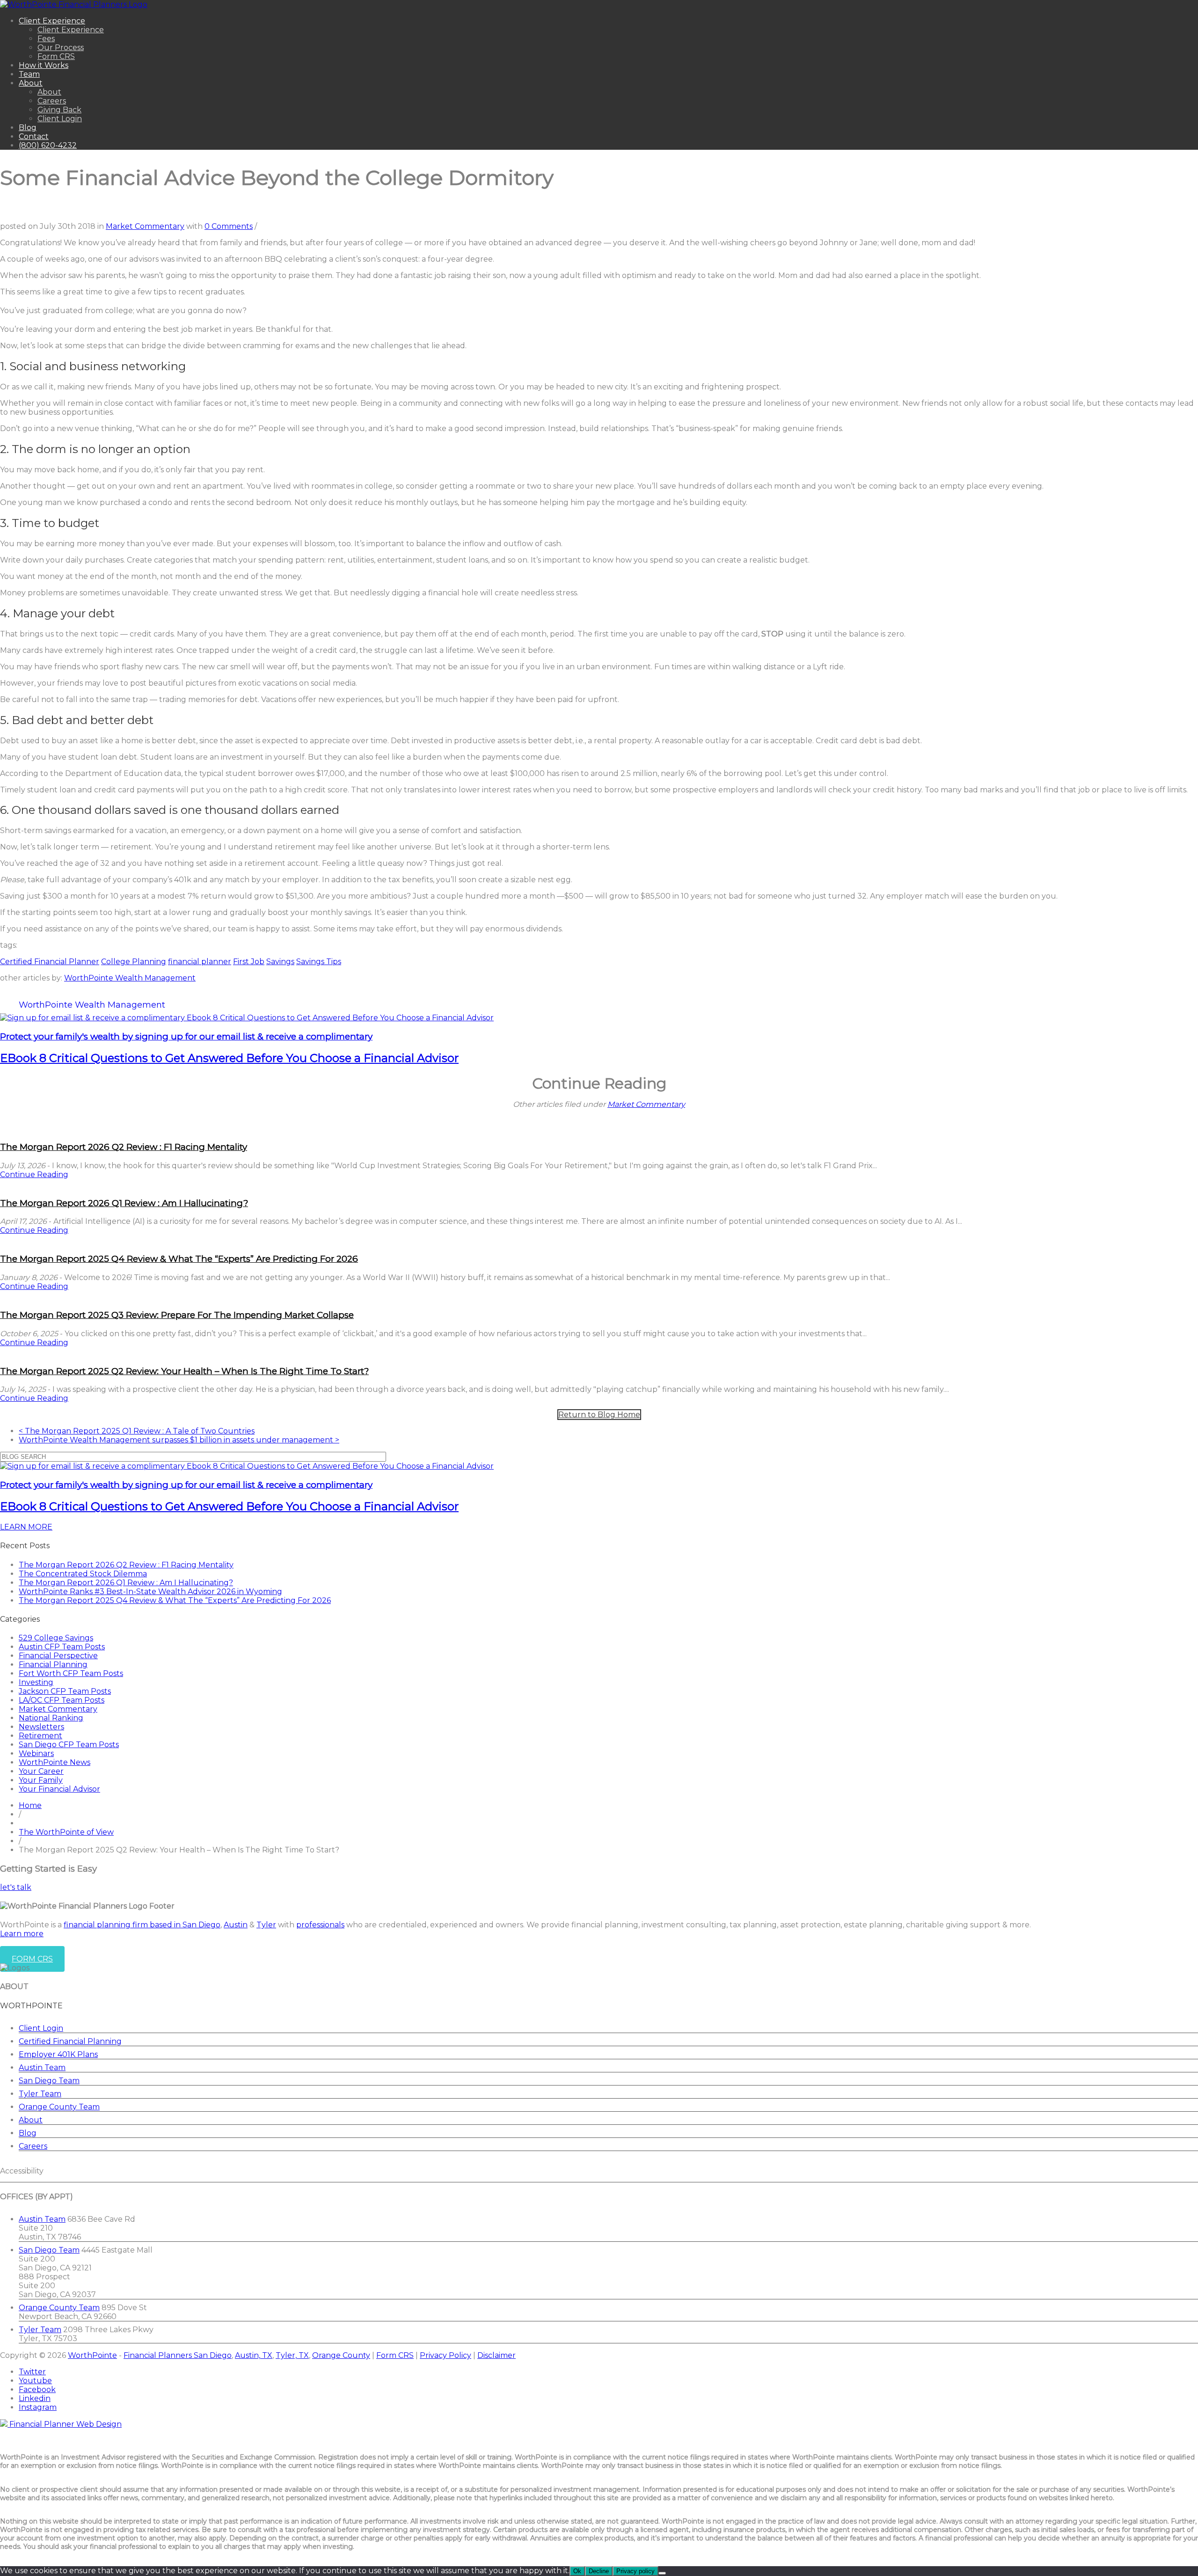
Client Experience (52, 21)
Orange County (341, 2355)
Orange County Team (59, 2107)
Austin (236, 1925)
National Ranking (51, 1718)
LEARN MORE (26, 1527)
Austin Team (42, 2067)
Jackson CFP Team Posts (65, 1691)
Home (30, 1805)
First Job (249, 962)
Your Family (41, 1780)
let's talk (16, 1887)
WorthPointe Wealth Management (130, 978)
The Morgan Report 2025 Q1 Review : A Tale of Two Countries (137, 1431)
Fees (46, 39)
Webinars (36, 1753)
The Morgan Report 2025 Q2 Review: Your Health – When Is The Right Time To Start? (184, 1371)
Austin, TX (254, 2355)
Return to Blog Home (599, 1415)
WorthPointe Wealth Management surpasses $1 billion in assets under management (179, 1440)
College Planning (134, 962)
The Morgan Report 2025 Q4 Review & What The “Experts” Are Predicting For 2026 (179, 1259)
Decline (599, 2571)
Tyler (266, 1925)
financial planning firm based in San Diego (142, 1925)
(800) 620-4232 (48, 145)
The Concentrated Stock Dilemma (83, 1574)
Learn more (22, 1934)
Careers (52, 101)
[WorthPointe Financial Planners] (74, 4)
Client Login (60, 119)
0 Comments (229, 226)
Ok (577, 2571)
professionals (320, 1925)
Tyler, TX (292, 2355)
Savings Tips (319, 962)
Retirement (40, 1736)
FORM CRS (32, 1959)
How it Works (44, 65)
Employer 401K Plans (58, 2054)
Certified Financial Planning (70, 2041)
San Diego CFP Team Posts (69, 1745)
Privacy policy (636, 2571)
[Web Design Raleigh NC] (5, 2424)
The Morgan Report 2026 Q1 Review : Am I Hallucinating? (124, 1203)
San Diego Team (49, 2081)
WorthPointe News (55, 1762)
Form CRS (56, 56)
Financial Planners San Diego (178, 2355)
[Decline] (662, 2573)
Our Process (61, 48)
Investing (36, 1682)
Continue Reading (34, 1175)
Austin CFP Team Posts (62, 1647)
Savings (280, 962)
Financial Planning (53, 1665)
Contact (34, 136)
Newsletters (41, 1727)
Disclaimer (497, 2355)
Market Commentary (145, 226)
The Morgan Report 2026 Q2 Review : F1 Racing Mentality (124, 1147)
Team (29, 74)
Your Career (41, 1771)
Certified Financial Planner (50, 962)
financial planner (200, 962)
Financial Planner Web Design (66, 2424)
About (31, 83)
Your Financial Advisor (59, 1789)
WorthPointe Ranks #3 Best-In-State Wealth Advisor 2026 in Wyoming (150, 1592)
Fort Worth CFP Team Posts (71, 1673)
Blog (28, 128)
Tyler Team (40, 2094)
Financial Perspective (58, 1656)
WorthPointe (92, 2355)
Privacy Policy (446, 2355)
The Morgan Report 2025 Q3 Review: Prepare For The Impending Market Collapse (177, 1315)
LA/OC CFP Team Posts (62, 1700)
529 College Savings (56, 1638)
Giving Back (59, 110)
